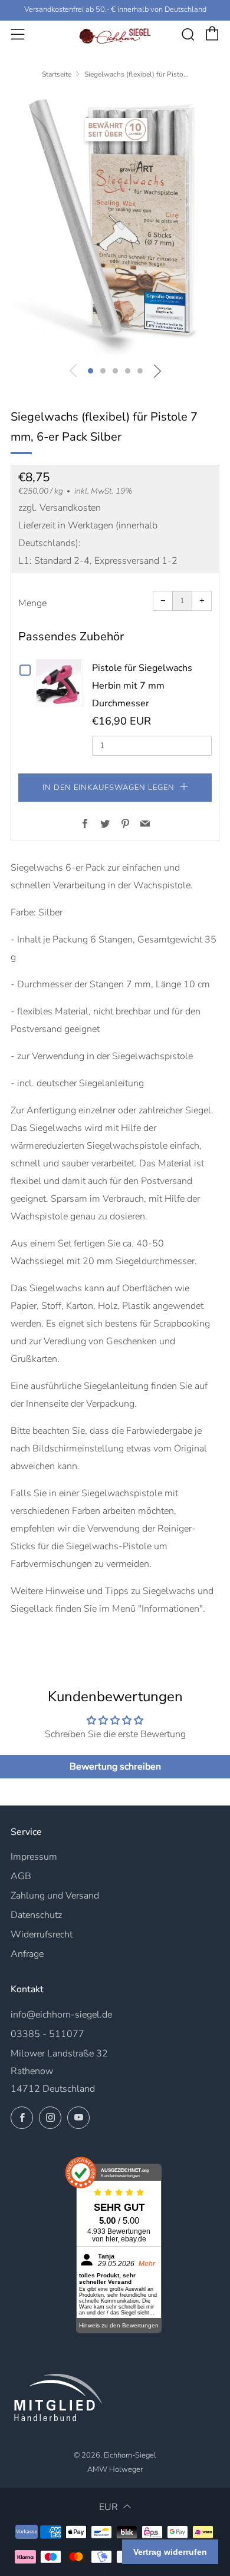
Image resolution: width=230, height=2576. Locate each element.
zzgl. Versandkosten (60, 508)
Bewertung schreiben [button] (115, 1767)
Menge (32, 603)
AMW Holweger (115, 2469)
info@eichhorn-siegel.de (61, 2015)
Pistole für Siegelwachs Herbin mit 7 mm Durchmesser (142, 686)
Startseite (57, 74)
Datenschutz (36, 1915)
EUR (109, 2507)
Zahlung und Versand (55, 1896)
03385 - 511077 (47, 2034)
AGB (21, 1876)
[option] (115, 224)
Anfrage (27, 1954)
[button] (91, 371)
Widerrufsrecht (42, 1935)
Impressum (34, 1857)
